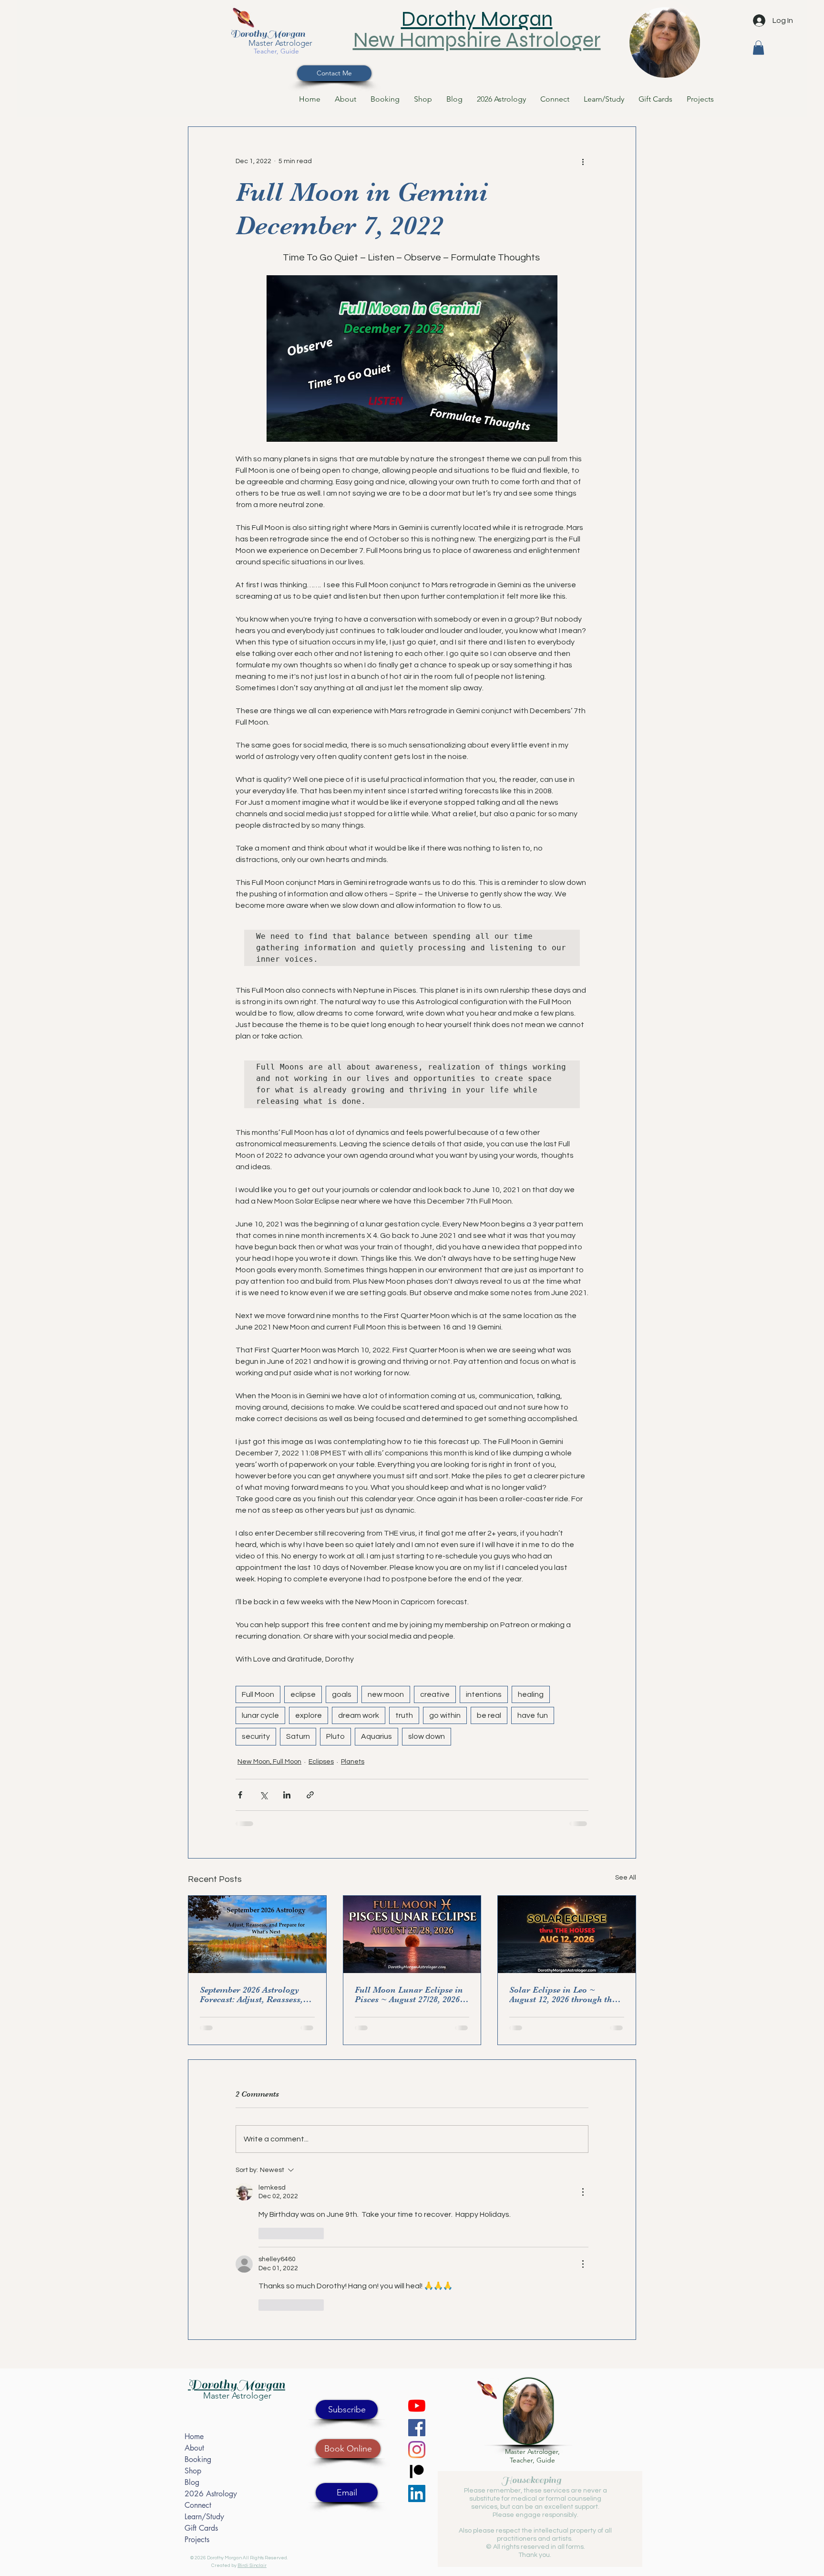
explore (309, 1715)
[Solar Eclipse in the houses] (567, 1934)
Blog (192, 2482)
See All (626, 1878)
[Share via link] (310, 1795)
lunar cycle (260, 1715)
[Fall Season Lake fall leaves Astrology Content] (257, 1934)
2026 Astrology (211, 2494)
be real (489, 1715)
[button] (758, 48)
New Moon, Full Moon (269, 1762)
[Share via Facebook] (240, 1795)
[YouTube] (417, 2406)
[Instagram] (417, 2450)
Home (194, 2436)
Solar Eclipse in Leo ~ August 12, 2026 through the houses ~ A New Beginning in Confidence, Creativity (566, 1994)
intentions (484, 1694)
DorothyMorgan (268, 34)
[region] (665, 39)
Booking (198, 2459)
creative (435, 1694)
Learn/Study (204, 2517)
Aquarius (376, 1736)
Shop (193, 2471)
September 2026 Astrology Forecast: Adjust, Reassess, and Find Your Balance (251, 1994)
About (194, 2448)
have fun (533, 1715)
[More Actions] (583, 2192)
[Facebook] (417, 2428)
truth (404, 1715)
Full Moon (258, 1694)
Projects (197, 2540)
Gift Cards (201, 2528)
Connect (198, 2505)
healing (531, 1694)
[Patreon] (417, 2472)
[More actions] (583, 161)
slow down (427, 1736)
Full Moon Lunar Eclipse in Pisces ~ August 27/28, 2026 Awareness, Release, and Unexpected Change (409, 1994)
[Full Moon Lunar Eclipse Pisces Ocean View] (412, 1934)
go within (445, 1715)
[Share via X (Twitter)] (263, 1795)
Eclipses (321, 1762)
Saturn (298, 1736)
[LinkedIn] (417, 2493)
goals (342, 1694)
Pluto (335, 1736)
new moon (386, 1694)
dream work (359, 1715)
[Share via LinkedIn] (287, 1795)
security (256, 1736)
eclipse (303, 1694)
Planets (353, 1762)
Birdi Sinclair (252, 2566)
